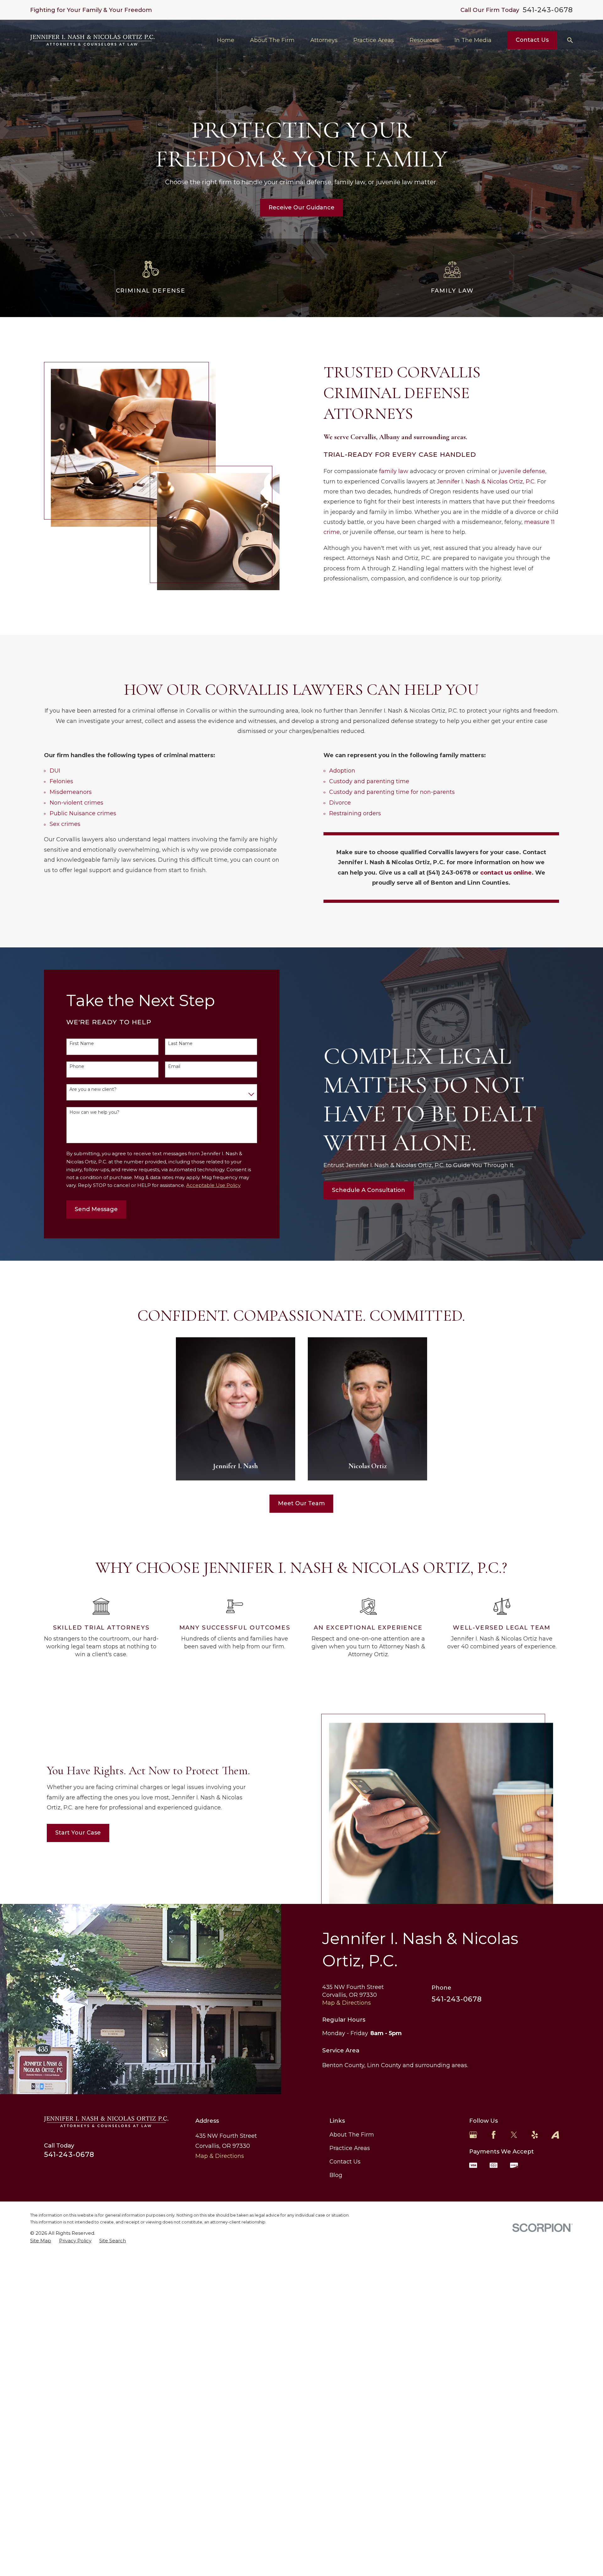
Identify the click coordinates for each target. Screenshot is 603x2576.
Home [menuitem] (226, 40)
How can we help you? (94, 1112)
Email (174, 1067)
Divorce (340, 803)
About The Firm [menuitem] (272, 40)
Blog (336, 2175)
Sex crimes (65, 824)
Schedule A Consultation (369, 1190)
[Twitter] (514, 2135)
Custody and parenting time (369, 781)
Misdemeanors (71, 792)
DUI (55, 771)
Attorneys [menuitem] (324, 40)
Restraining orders (355, 813)
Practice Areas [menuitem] (374, 40)
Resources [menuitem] (424, 40)
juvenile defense (522, 471)
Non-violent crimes (76, 803)
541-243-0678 (548, 10)
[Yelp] (535, 2135)
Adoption (342, 771)
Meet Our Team (301, 1503)
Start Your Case (78, 1833)
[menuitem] (41, 2241)
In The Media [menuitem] (473, 40)
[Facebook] (494, 2135)
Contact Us (532, 40)
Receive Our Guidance (301, 207)
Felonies (61, 781)
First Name (82, 1044)
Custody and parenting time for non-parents (392, 792)
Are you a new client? (93, 1089)
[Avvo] (555, 2135)
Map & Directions (347, 2003)
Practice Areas (350, 2148)
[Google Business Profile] (473, 2135)
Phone (77, 1067)
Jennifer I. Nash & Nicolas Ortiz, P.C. (486, 482)
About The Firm (352, 2135)
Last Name (180, 1044)
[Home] (92, 40)
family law (394, 471)
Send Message (96, 1209)
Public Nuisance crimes (83, 813)
